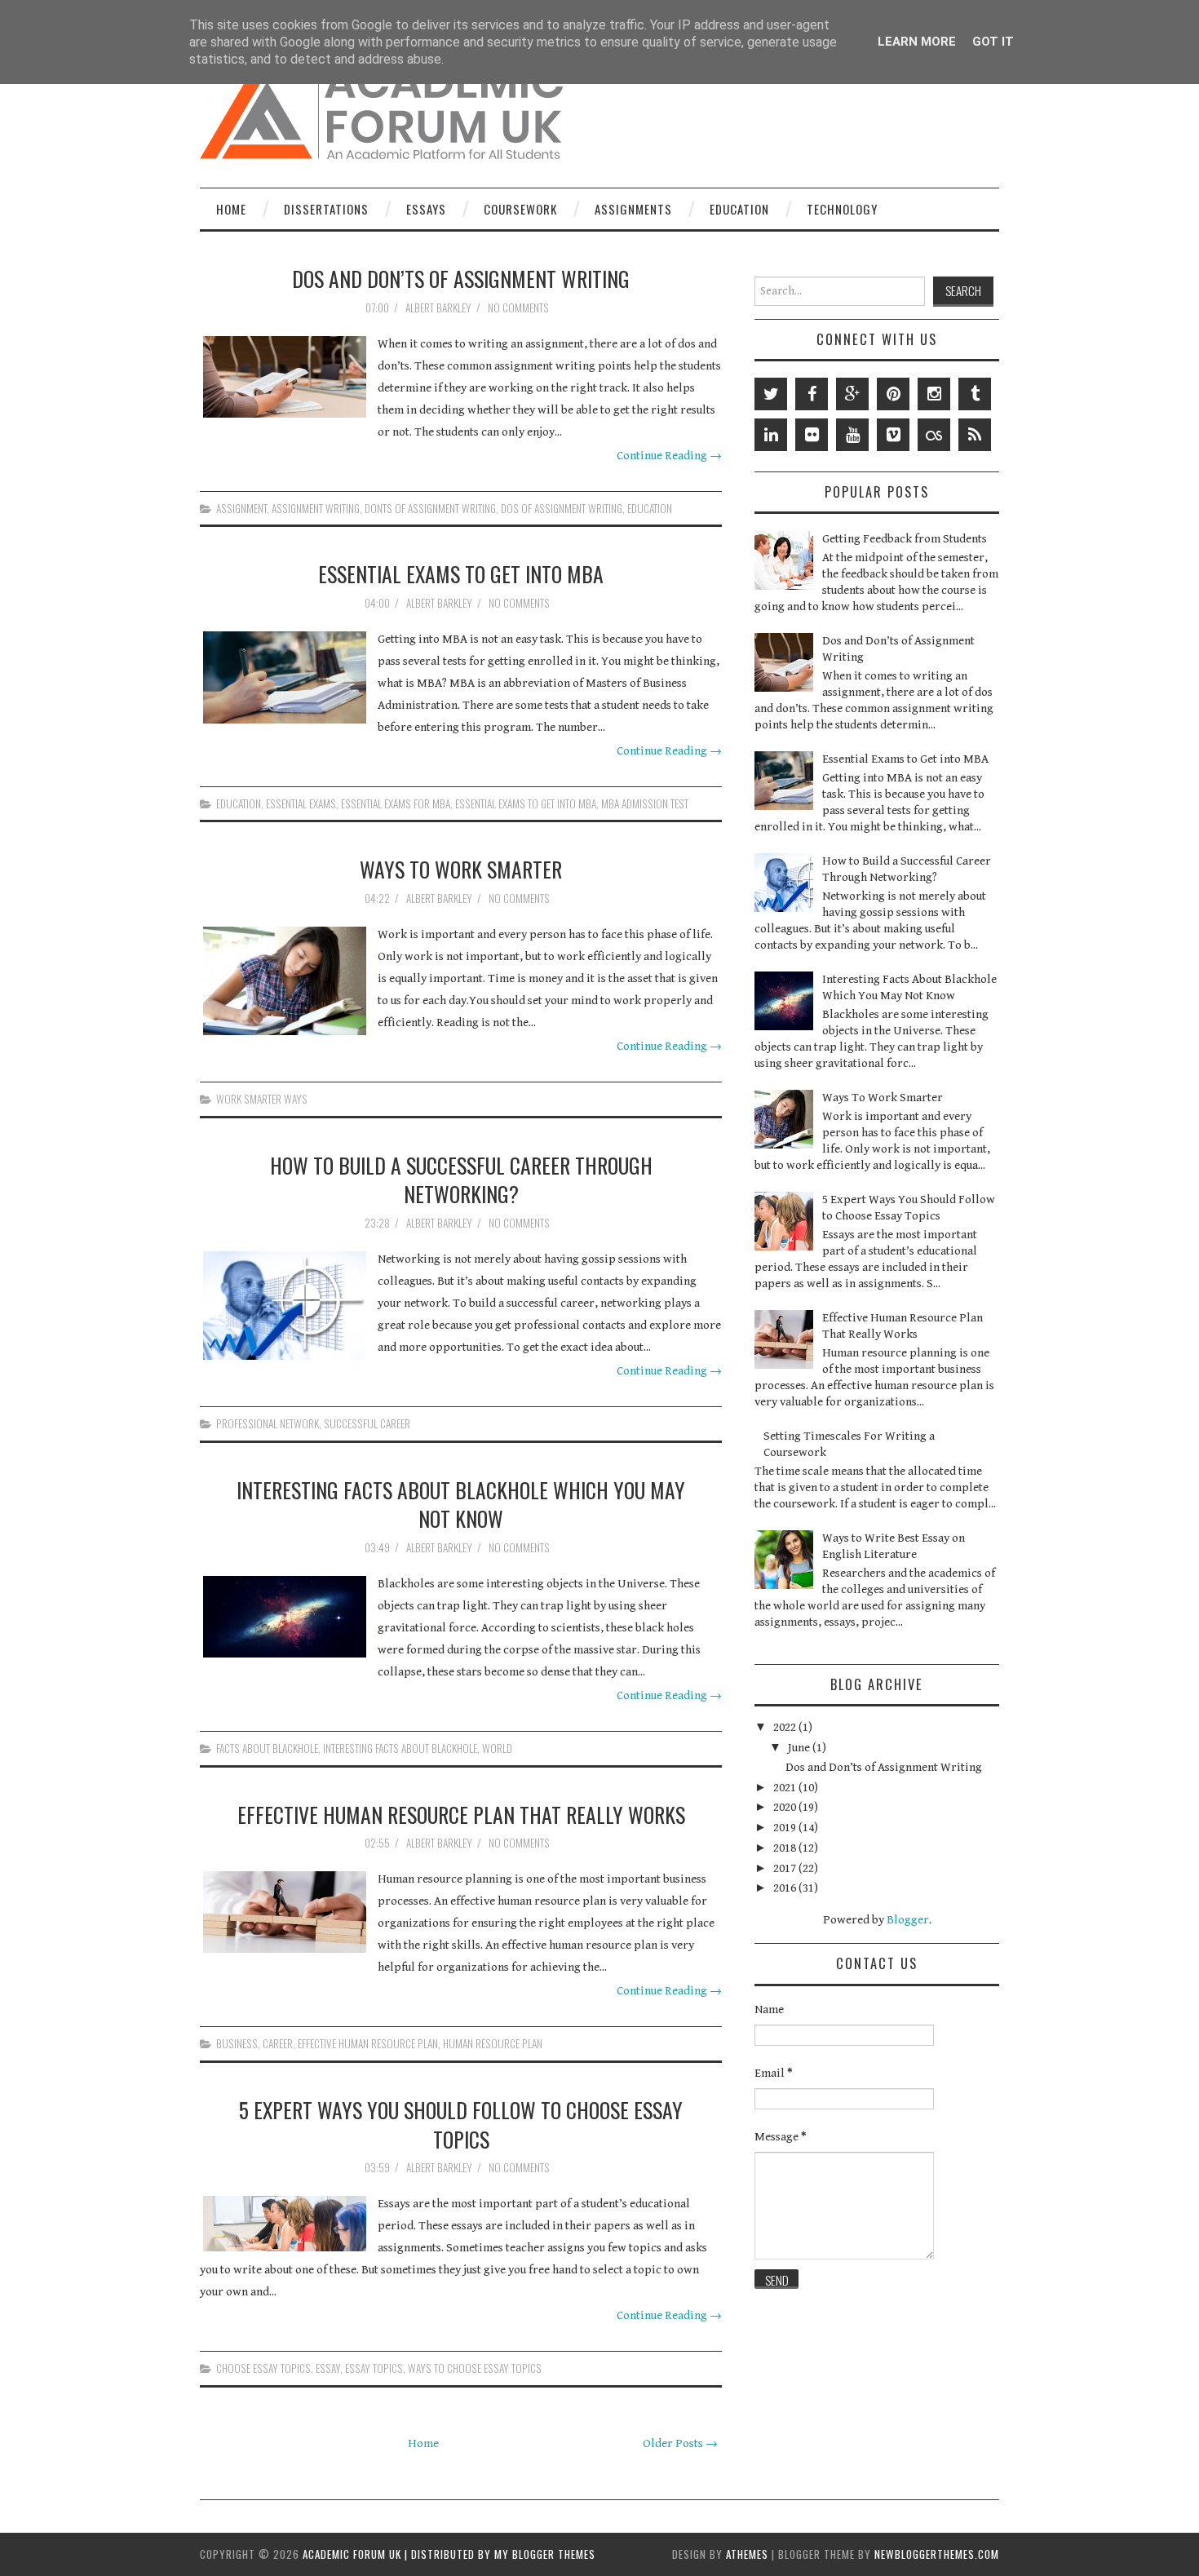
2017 (786, 1868)
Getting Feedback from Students (905, 539)
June (800, 1748)
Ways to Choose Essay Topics (475, 2368)
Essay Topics (374, 2368)
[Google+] (852, 394)
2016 (786, 1888)
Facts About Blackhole (267, 1748)
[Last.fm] (934, 435)
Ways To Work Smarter (461, 869)
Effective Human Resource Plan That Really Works (461, 1814)
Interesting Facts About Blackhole (400, 1748)
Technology (842, 209)
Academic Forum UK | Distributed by (398, 2554)
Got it (993, 42)
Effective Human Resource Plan (368, 2043)
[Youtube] (852, 435)
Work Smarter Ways (262, 1099)
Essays (426, 209)
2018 (786, 1848)
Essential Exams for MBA (396, 803)
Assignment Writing (316, 508)
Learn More (917, 42)
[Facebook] (812, 394)
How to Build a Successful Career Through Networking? (461, 1180)
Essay (328, 2368)
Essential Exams (301, 803)
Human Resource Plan (493, 2043)
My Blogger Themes (545, 2554)
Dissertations (326, 209)
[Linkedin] (771, 435)
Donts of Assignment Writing (430, 508)
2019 (786, 1828)
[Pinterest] (893, 394)
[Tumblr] (975, 394)
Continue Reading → (669, 456)
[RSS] (975, 435)
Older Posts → (680, 2443)
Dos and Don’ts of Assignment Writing (461, 278)
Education (739, 209)
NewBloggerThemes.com (937, 2554)
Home (231, 209)
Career (278, 2043)
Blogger (908, 1920)
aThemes (747, 2554)
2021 (786, 1788)
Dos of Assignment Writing (562, 508)
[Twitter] (771, 394)
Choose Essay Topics (263, 2368)
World (497, 1748)
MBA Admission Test (645, 803)
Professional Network (268, 1423)
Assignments (633, 209)
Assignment (241, 508)
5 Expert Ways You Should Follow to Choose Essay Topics (461, 2124)
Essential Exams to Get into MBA (461, 573)
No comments (520, 308)
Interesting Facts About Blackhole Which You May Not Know (461, 1504)
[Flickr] (812, 435)
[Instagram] (934, 394)
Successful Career (367, 1423)
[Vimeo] (893, 435)
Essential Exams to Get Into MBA (526, 803)
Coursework (520, 209)
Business (237, 2043)
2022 (786, 1727)
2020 (786, 1807)
